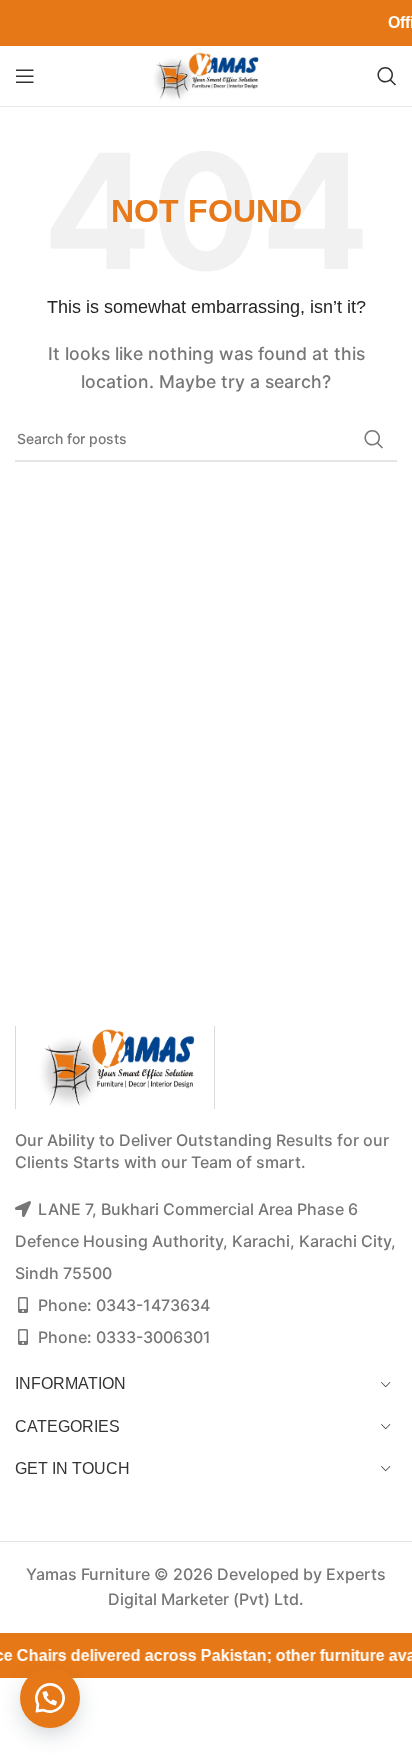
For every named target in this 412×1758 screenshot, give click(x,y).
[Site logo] (206, 74)
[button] (50, 1698)
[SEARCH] (374, 439)
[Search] (387, 76)
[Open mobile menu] (25, 76)
